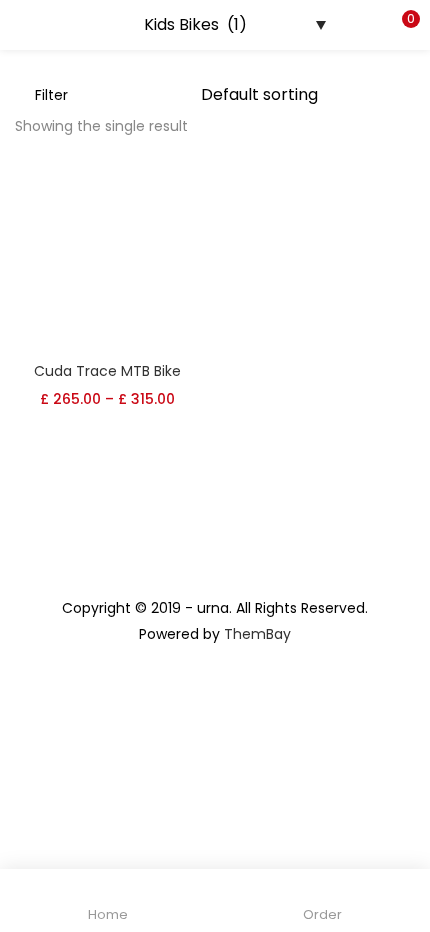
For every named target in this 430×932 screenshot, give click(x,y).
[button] (400, 25)
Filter (51, 95)
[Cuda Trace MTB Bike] (107, 256)
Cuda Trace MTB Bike (107, 371)
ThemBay (257, 634)
